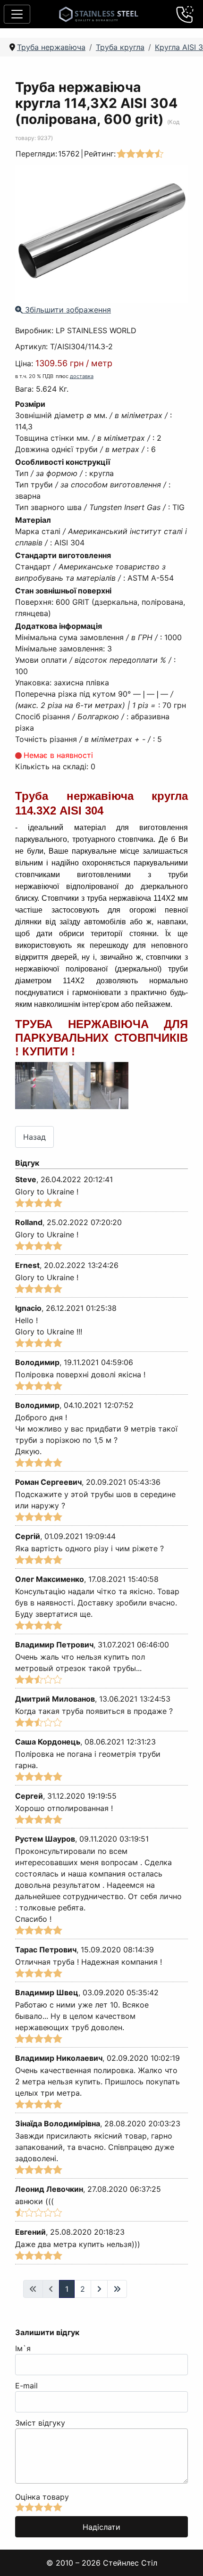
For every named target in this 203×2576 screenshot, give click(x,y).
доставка (82, 376)
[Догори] (184, 2557)
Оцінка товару (42, 2497)
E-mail (26, 2386)
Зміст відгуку (40, 2423)
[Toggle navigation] (17, 14)
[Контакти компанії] (185, 14)
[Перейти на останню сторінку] (117, 2289)
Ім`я (23, 2348)
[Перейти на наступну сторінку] (99, 2289)
